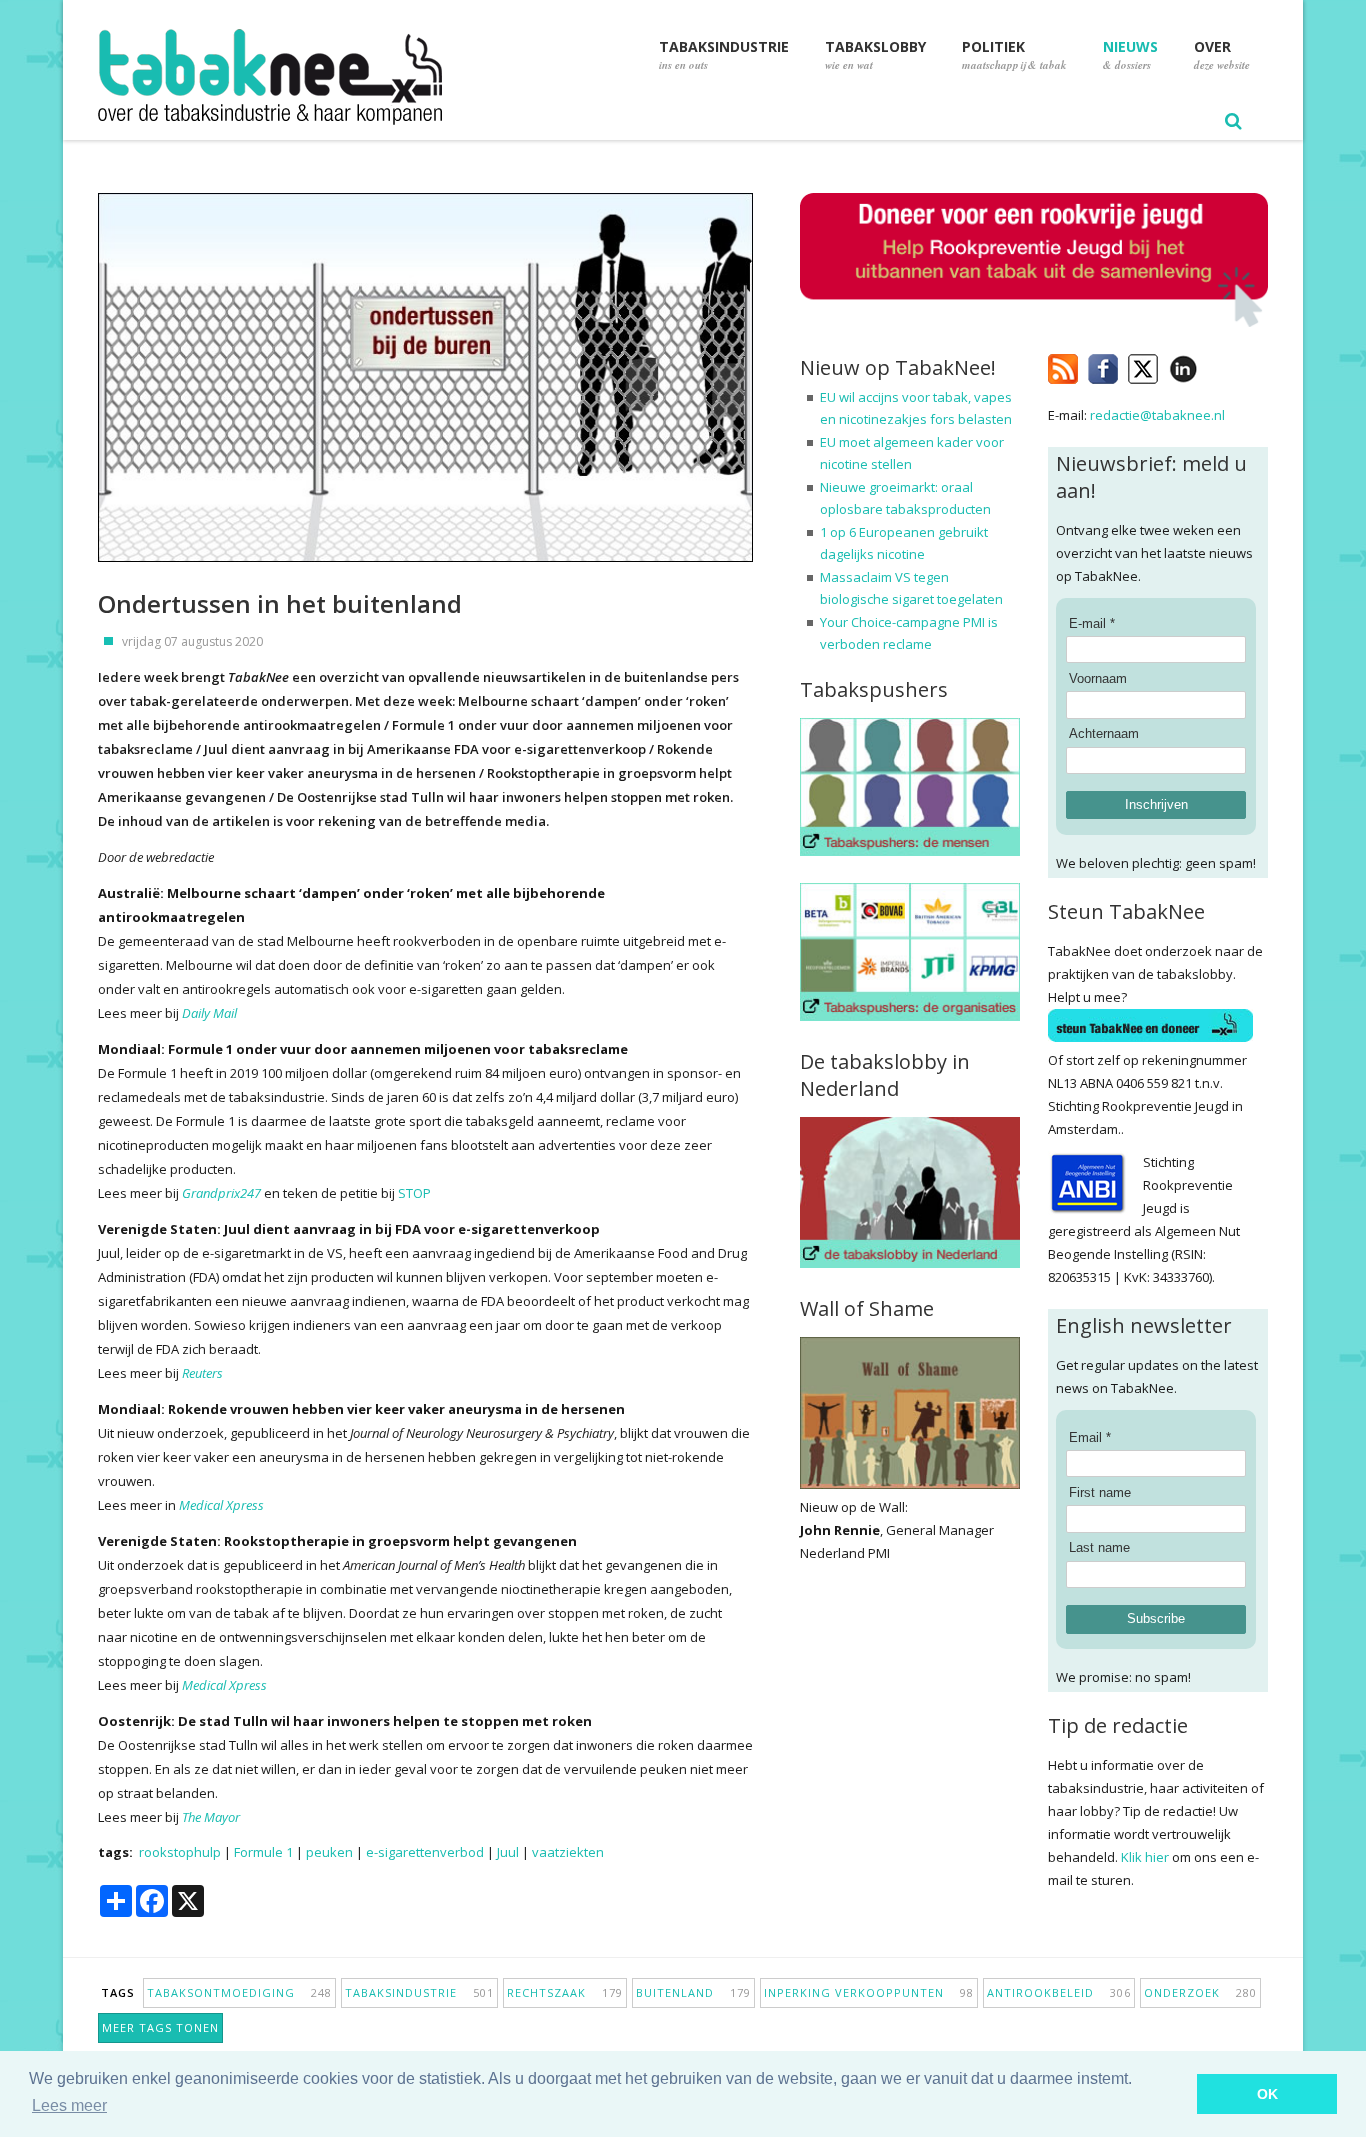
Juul (508, 1852)
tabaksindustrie (419, 1992)
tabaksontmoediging (239, 1992)
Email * (1090, 1437)
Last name (1099, 1547)
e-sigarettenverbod (425, 1852)
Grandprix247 (221, 1193)
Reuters (202, 1373)
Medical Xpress (221, 1505)
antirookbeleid (1059, 1992)
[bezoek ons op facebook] (1212, 365)
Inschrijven (1156, 804)
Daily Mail (209, 1013)
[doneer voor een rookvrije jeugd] (1034, 322)
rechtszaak (565, 1992)
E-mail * (1092, 623)
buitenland (693, 1992)
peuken (329, 1852)
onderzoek (1200, 1992)
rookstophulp (180, 1852)
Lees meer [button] (69, 2105)
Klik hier (1145, 1857)
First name (1100, 1492)
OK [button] (1267, 2094)
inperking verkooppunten (869, 1992)
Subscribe (1156, 1618)
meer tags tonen (160, 2027)
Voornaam (1098, 678)
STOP (414, 1193)
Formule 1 (263, 1852)
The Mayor (211, 1817)
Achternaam (1104, 733)
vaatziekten (568, 1852)
